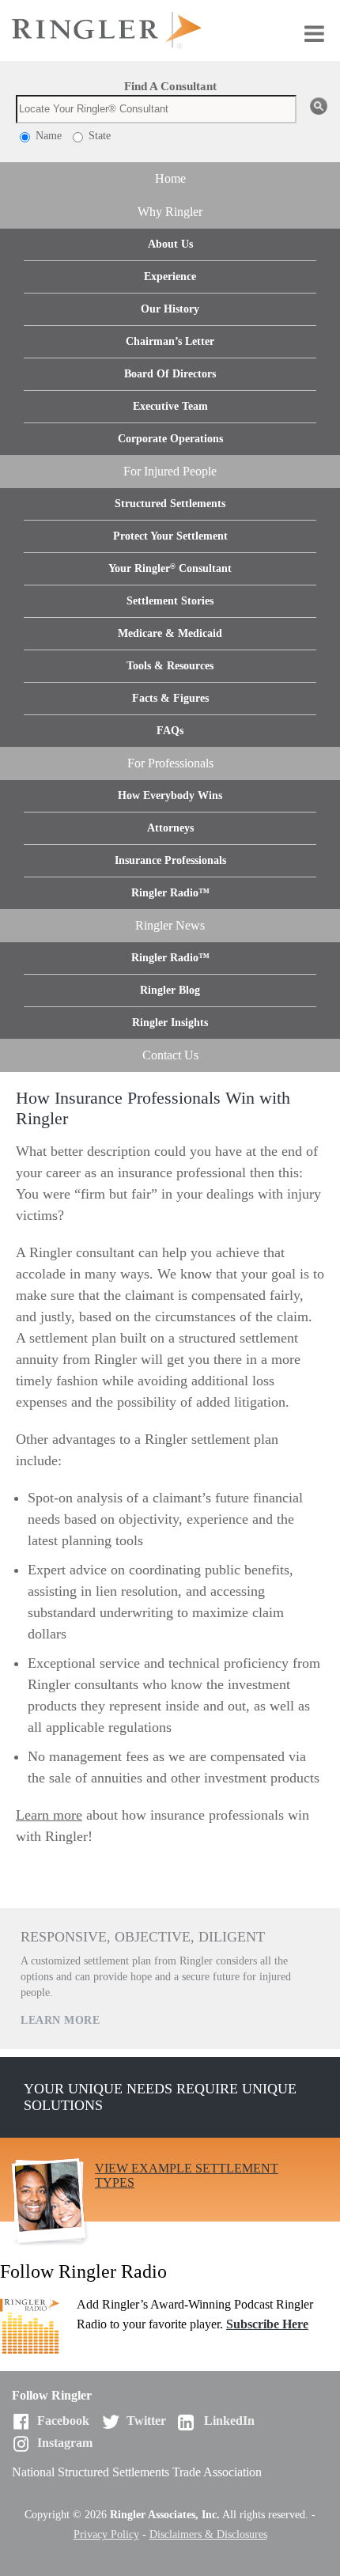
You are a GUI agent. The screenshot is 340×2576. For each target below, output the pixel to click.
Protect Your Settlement (170, 536)
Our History (170, 309)
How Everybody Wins (170, 796)
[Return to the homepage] (170, 30)
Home (170, 178)
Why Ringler (170, 212)
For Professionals (170, 763)
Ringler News (170, 925)
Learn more (49, 1815)
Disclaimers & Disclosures (208, 2534)
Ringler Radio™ (170, 893)
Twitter (146, 2421)
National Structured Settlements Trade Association (137, 2472)
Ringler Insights (170, 1023)
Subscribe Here (267, 2324)
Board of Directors (170, 374)
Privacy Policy (106, 2534)
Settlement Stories (170, 601)
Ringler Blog (170, 990)
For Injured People (170, 471)
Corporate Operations (170, 439)
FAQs (170, 731)
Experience (170, 277)
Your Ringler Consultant (170, 568)
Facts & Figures (170, 698)
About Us (170, 244)
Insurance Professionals (170, 860)
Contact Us (170, 1055)
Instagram (65, 2443)
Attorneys (170, 828)
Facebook (63, 2421)
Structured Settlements (170, 504)
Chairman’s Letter (170, 341)
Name (47, 136)
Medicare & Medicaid (170, 633)
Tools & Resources (170, 666)
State (98, 136)
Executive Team (170, 406)
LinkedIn (229, 2421)
